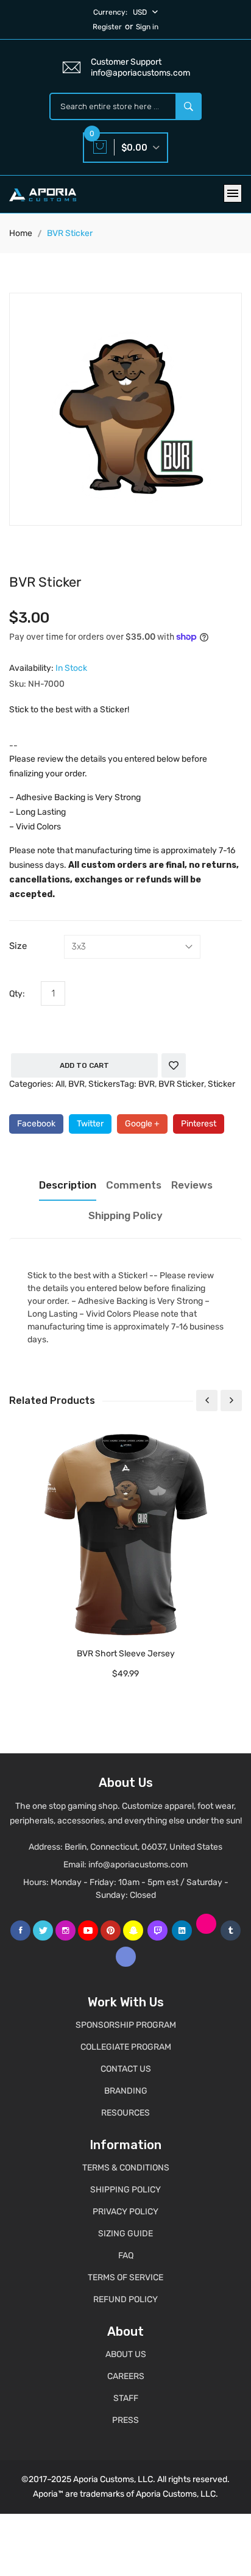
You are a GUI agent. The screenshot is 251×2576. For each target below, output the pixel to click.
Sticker (221, 1084)
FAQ (126, 2256)
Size (18, 946)
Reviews (192, 1185)
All (60, 1084)
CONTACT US (126, 2069)
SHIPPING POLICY (125, 2190)
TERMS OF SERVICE (125, 2277)
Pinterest (199, 1124)
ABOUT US (126, 2354)
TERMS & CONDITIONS (126, 2168)
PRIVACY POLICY (125, 2212)
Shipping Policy (125, 1215)
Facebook (36, 1124)
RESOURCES (125, 2113)
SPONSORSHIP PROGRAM (126, 2025)
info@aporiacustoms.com (138, 1865)
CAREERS (126, 2376)
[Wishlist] (174, 1065)
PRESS (125, 2420)
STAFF (126, 2398)
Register (107, 27)
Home (21, 233)
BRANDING (126, 2091)
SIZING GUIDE (125, 2234)
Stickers (104, 1084)
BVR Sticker (181, 1084)
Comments (134, 1185)
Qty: (17, 994)
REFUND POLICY (125, 2299)
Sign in (147, 27)
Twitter (90, 1124)
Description (68, 1185)
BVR (76, 1084)
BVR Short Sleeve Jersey (126, 1654)
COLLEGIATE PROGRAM (126, 2047)
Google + (142, 1124)
